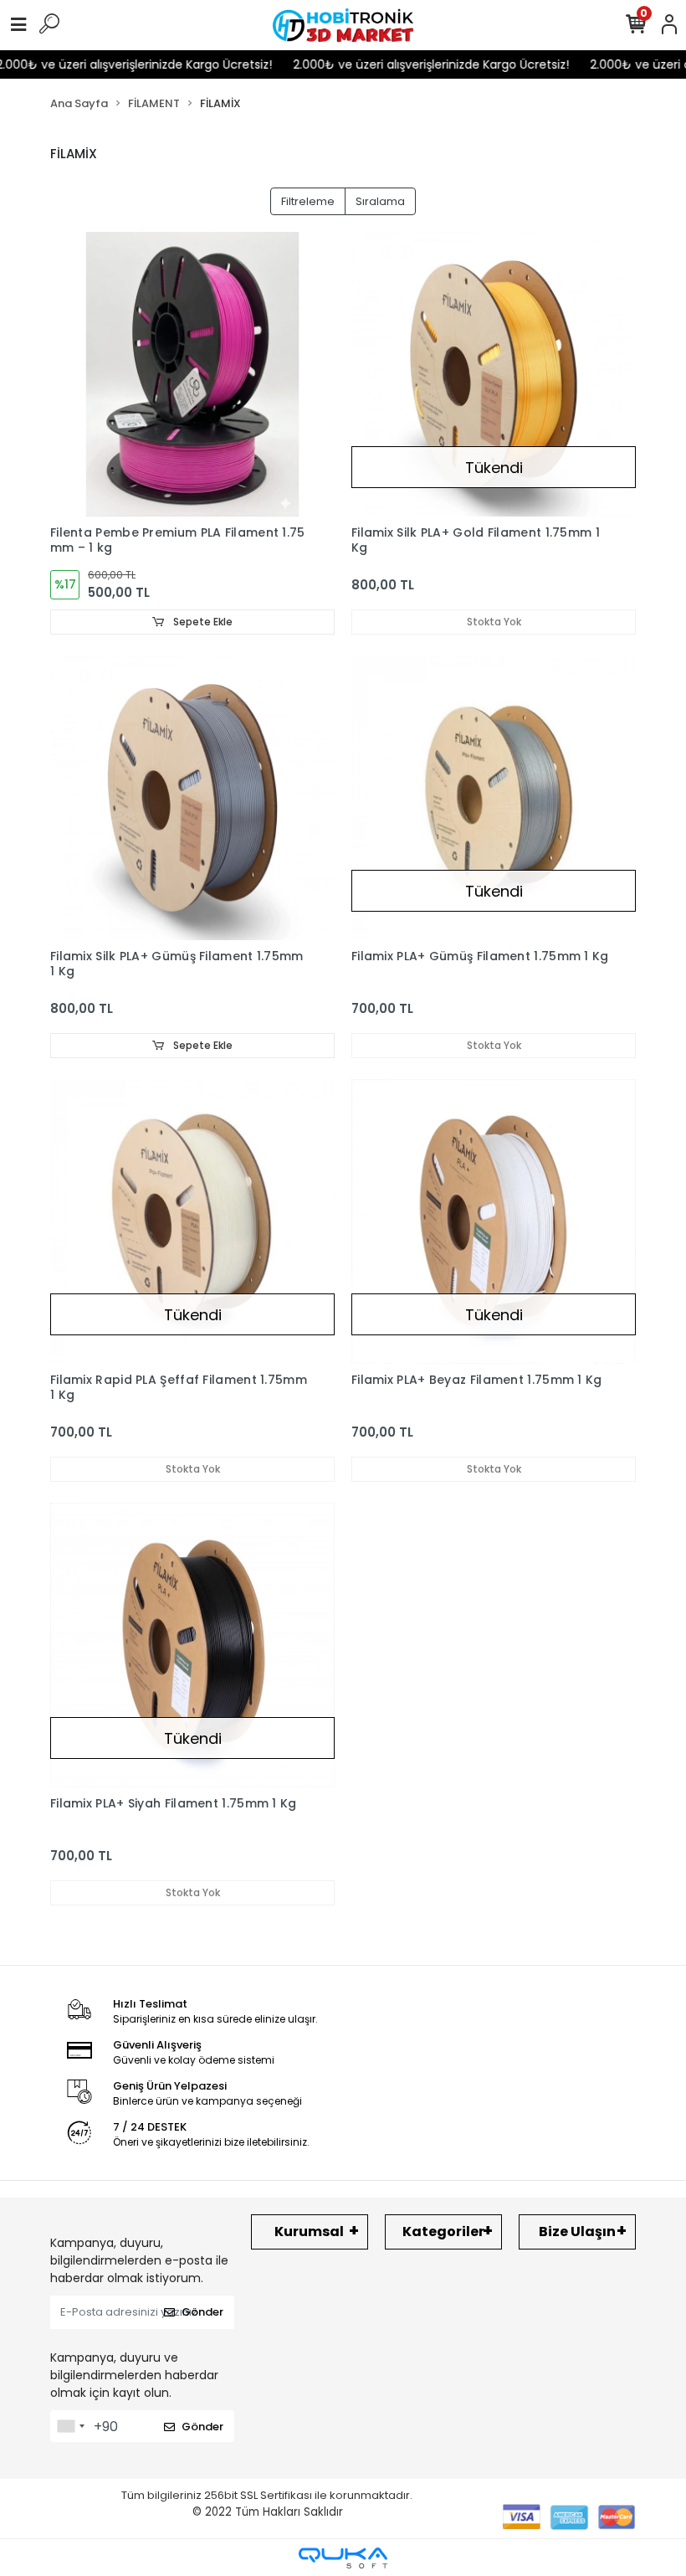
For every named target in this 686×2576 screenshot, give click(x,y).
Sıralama (380, 201)
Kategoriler (443, 2232)
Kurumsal (309, 2232)
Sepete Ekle (202, 622)
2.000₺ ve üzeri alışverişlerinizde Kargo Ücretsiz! (408, 64)
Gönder (202, 2312)
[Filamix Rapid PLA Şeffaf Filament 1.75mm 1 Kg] (192, 1221)
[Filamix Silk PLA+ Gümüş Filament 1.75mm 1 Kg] (192, 798)
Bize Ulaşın (577, 2232)
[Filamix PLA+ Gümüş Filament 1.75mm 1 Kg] (494, 798)
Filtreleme (308, 201)
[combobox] (70, 2426)
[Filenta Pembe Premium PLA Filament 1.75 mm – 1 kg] (192, 374)
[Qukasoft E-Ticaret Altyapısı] (343, 2558)
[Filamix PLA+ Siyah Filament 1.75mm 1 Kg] (192, 1645)
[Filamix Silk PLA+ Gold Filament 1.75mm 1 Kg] (494, 374)
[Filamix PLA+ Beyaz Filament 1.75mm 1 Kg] (494, 1221)
